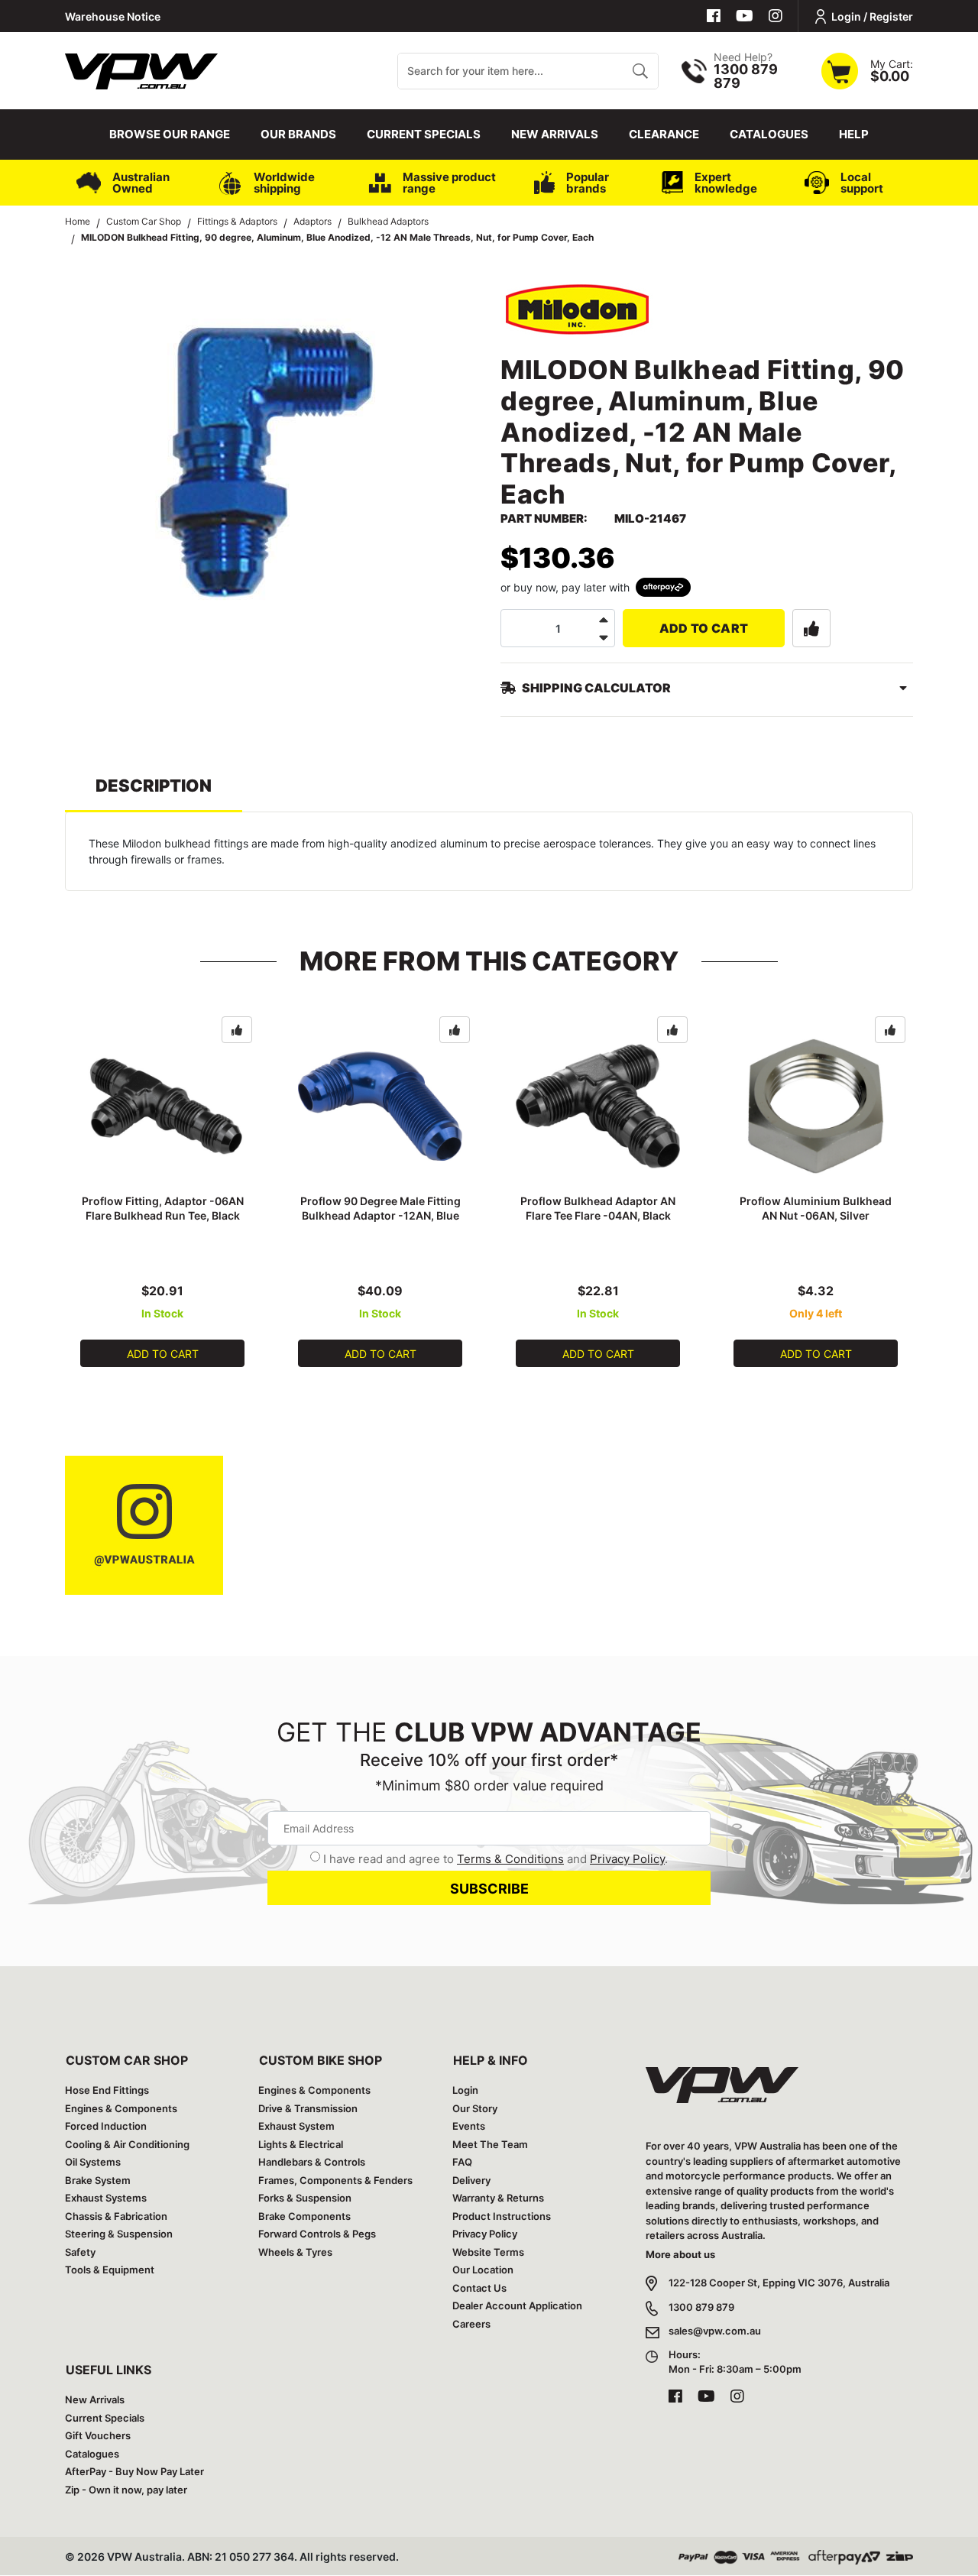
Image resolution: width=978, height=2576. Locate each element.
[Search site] (640, 71)
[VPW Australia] (141, 69)
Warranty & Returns (498, 2198)
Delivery (471, 2180)
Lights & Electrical (301, 2144)
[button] (811, 628)
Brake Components (304, 2216)
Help (854, 134)
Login (465, 2090)
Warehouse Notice (113, 16)
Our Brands (298, 134)
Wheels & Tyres (295, 2252)
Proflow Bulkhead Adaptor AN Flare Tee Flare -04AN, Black (598, 1208)
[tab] (154, 793)
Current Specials (424, 134)
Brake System (98, 2180)
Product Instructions (502, 2216)
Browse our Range (170, 134)
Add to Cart (704, 628)
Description (154, 786)
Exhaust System (296, 2126)
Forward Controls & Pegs (317, 2234)
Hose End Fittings (107, 2090)
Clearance (664, 134)
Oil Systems (93, 2162)
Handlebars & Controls (312, 2162)
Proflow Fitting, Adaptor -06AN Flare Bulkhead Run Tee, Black (163, 1208)
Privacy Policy (627, 1859)
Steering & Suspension (119, 2234)
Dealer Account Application (517, 2305)
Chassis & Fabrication (116, 2216)
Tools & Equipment (110, 2270)
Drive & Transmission (308, 2108)
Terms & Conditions (510, 1859)
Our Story (475, 2108)
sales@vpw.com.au (715, 2331)
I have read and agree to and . (495, 1859)
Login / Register (872, 16)
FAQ (462, 2162)
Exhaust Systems (106, 2198)
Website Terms (488, 2252)
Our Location (483, 2270)
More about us (680, 2254)
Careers (471, 2324)
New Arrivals (555, 134)
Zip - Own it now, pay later (126, 2490)
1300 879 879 (701, 2307)
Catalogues (769, 134)
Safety (80, 2252)
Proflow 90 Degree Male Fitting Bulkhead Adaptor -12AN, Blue (381, 1208)
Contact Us (479, 2288)
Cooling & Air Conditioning (127, 2144)
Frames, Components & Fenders (335, 2180)
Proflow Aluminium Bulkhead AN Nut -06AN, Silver (816, 1208)
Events (469, 2126)
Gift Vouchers (98, 2435)
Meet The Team (490, 2144)
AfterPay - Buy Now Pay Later (134, 2471)
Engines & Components (121, 2108)
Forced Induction (106, 2126)
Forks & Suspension (305, 2198)
